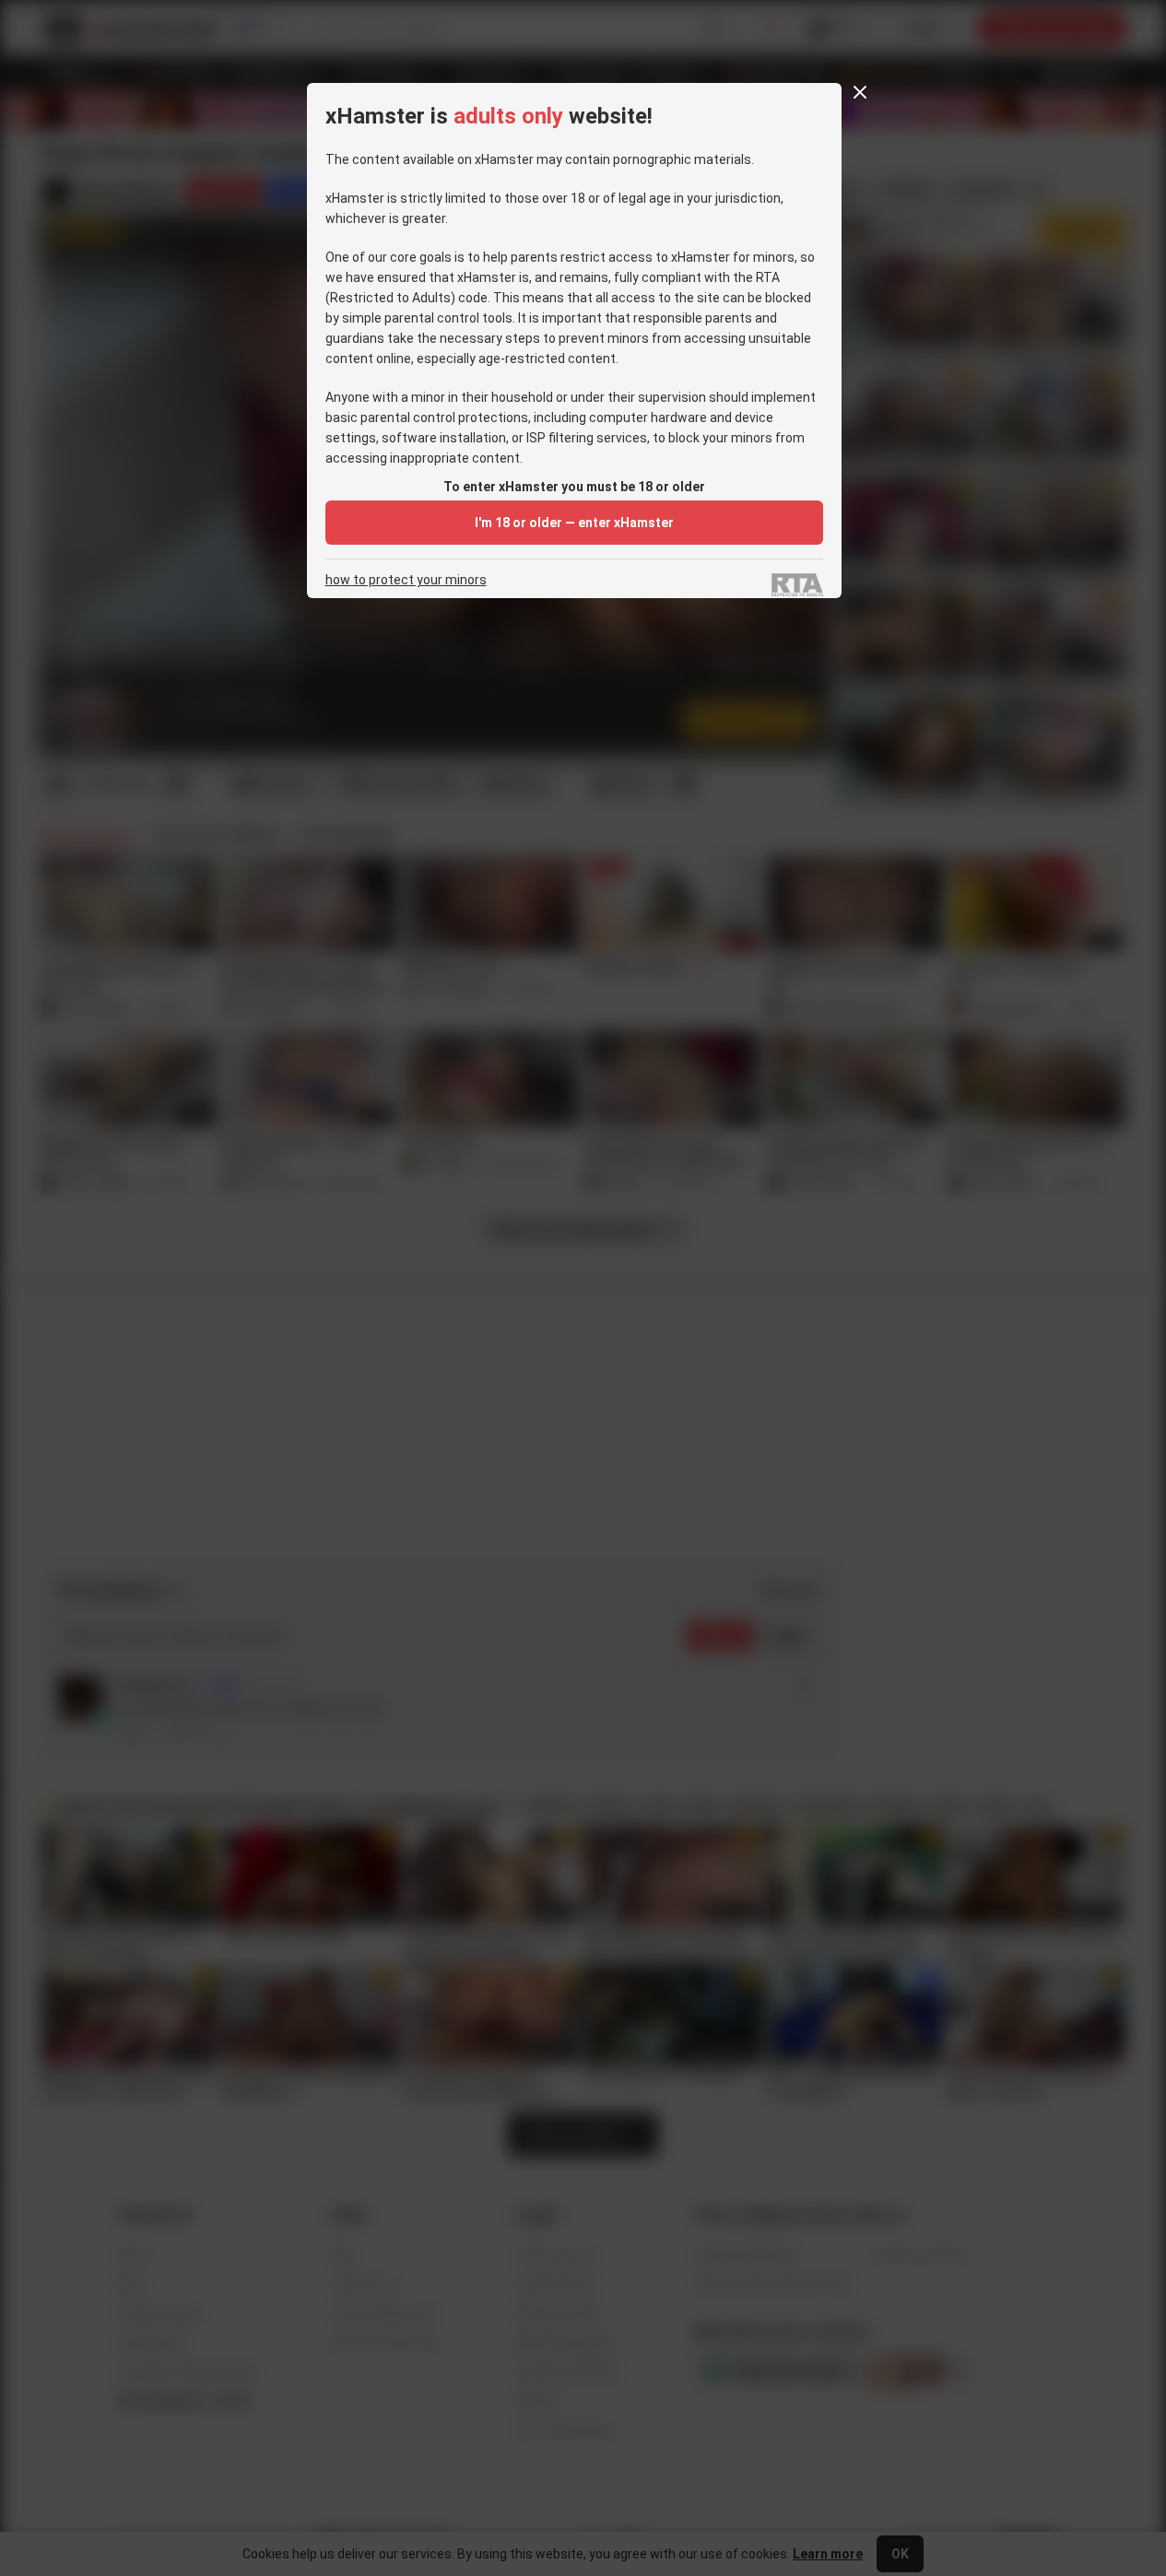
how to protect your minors (406, 580)
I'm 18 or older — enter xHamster (574, 523)
